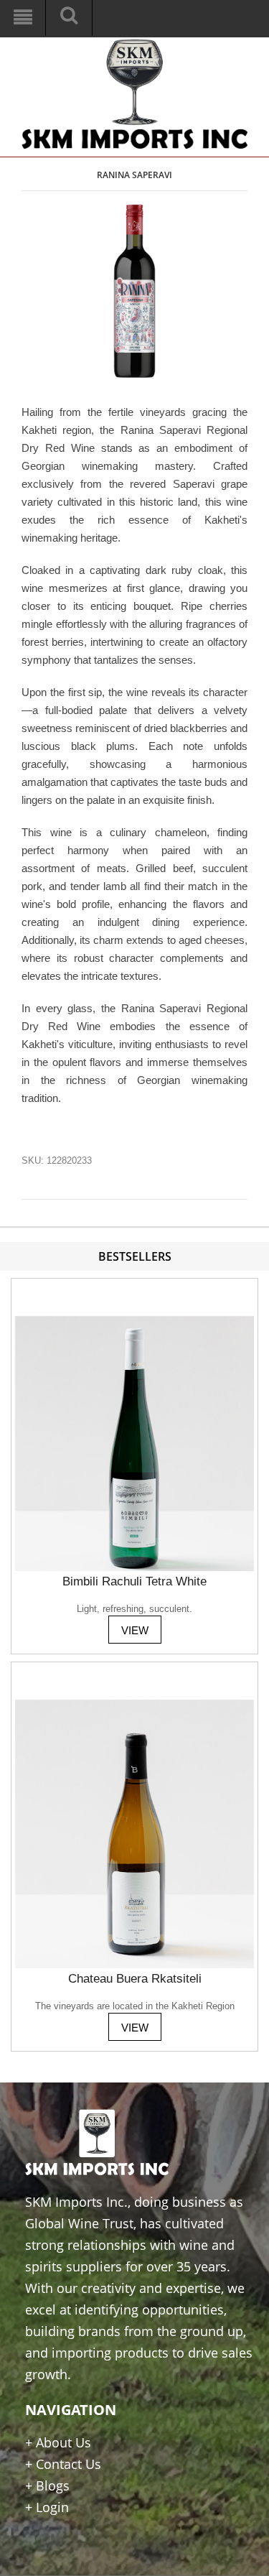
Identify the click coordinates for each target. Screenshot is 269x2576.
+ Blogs (47, 2485)
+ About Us (58, 2442)
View (135, 1630)
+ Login (47, 2507)
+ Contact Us (63, 2464)
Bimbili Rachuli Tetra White (134, 1581)
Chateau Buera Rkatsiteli (135, 1979)
